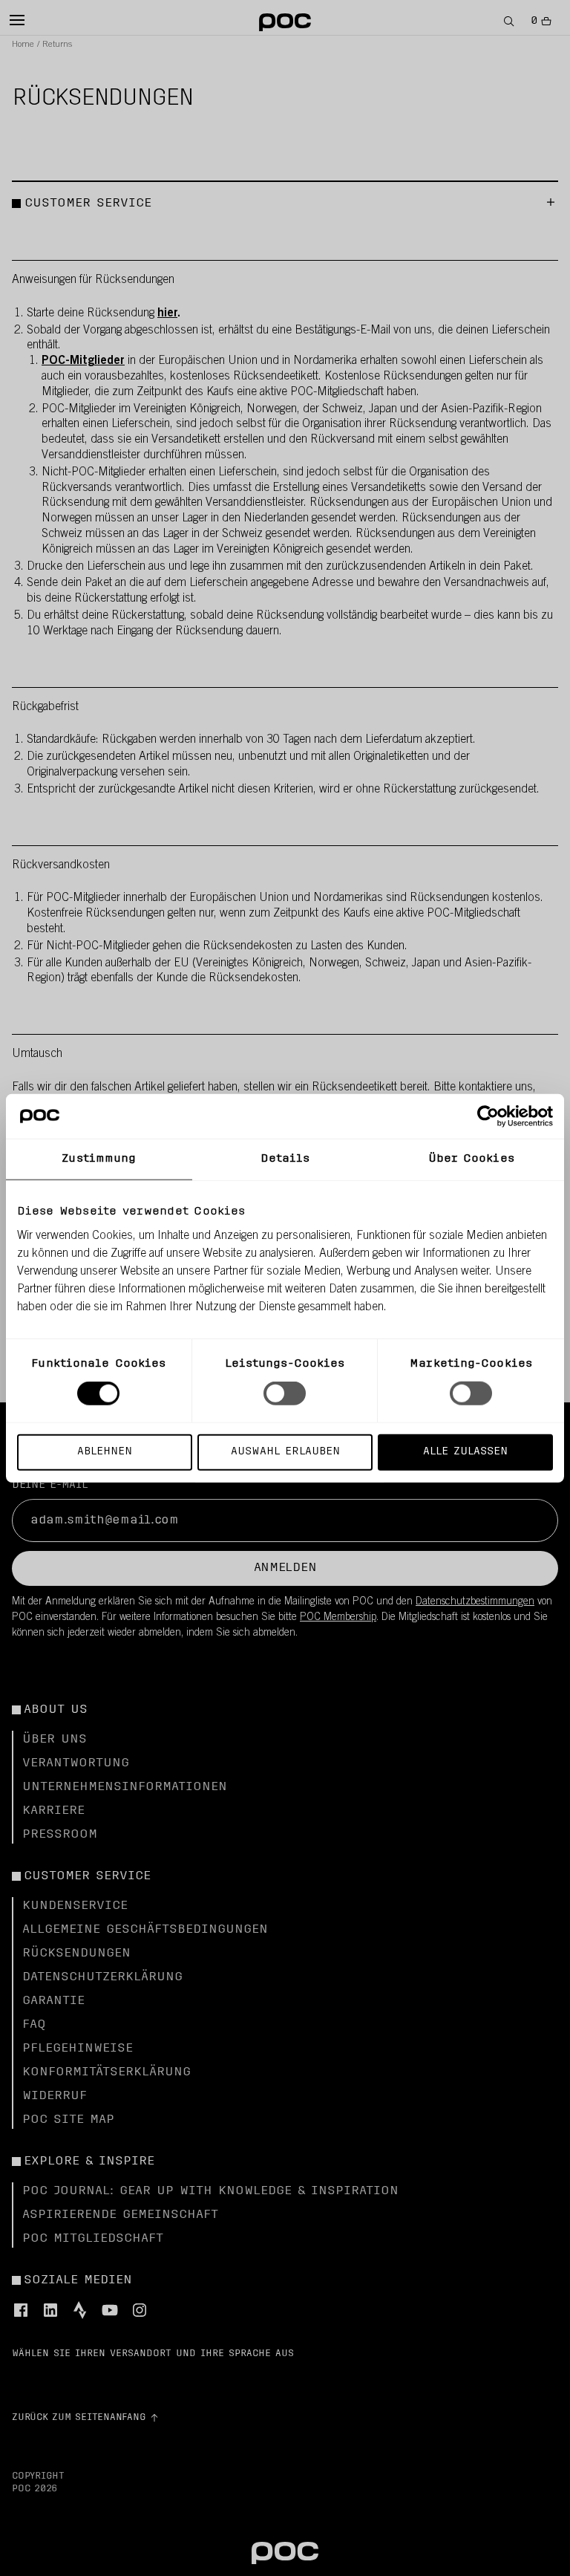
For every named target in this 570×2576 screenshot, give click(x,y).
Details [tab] (285, 1159)
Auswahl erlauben (285, 1451)
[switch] (285, 1393)
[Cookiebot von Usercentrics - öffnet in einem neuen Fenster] (488, 1116)
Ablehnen (105, 1451)
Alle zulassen (465, 1451)
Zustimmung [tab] (99, 1159)
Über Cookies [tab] (471, 1159)
